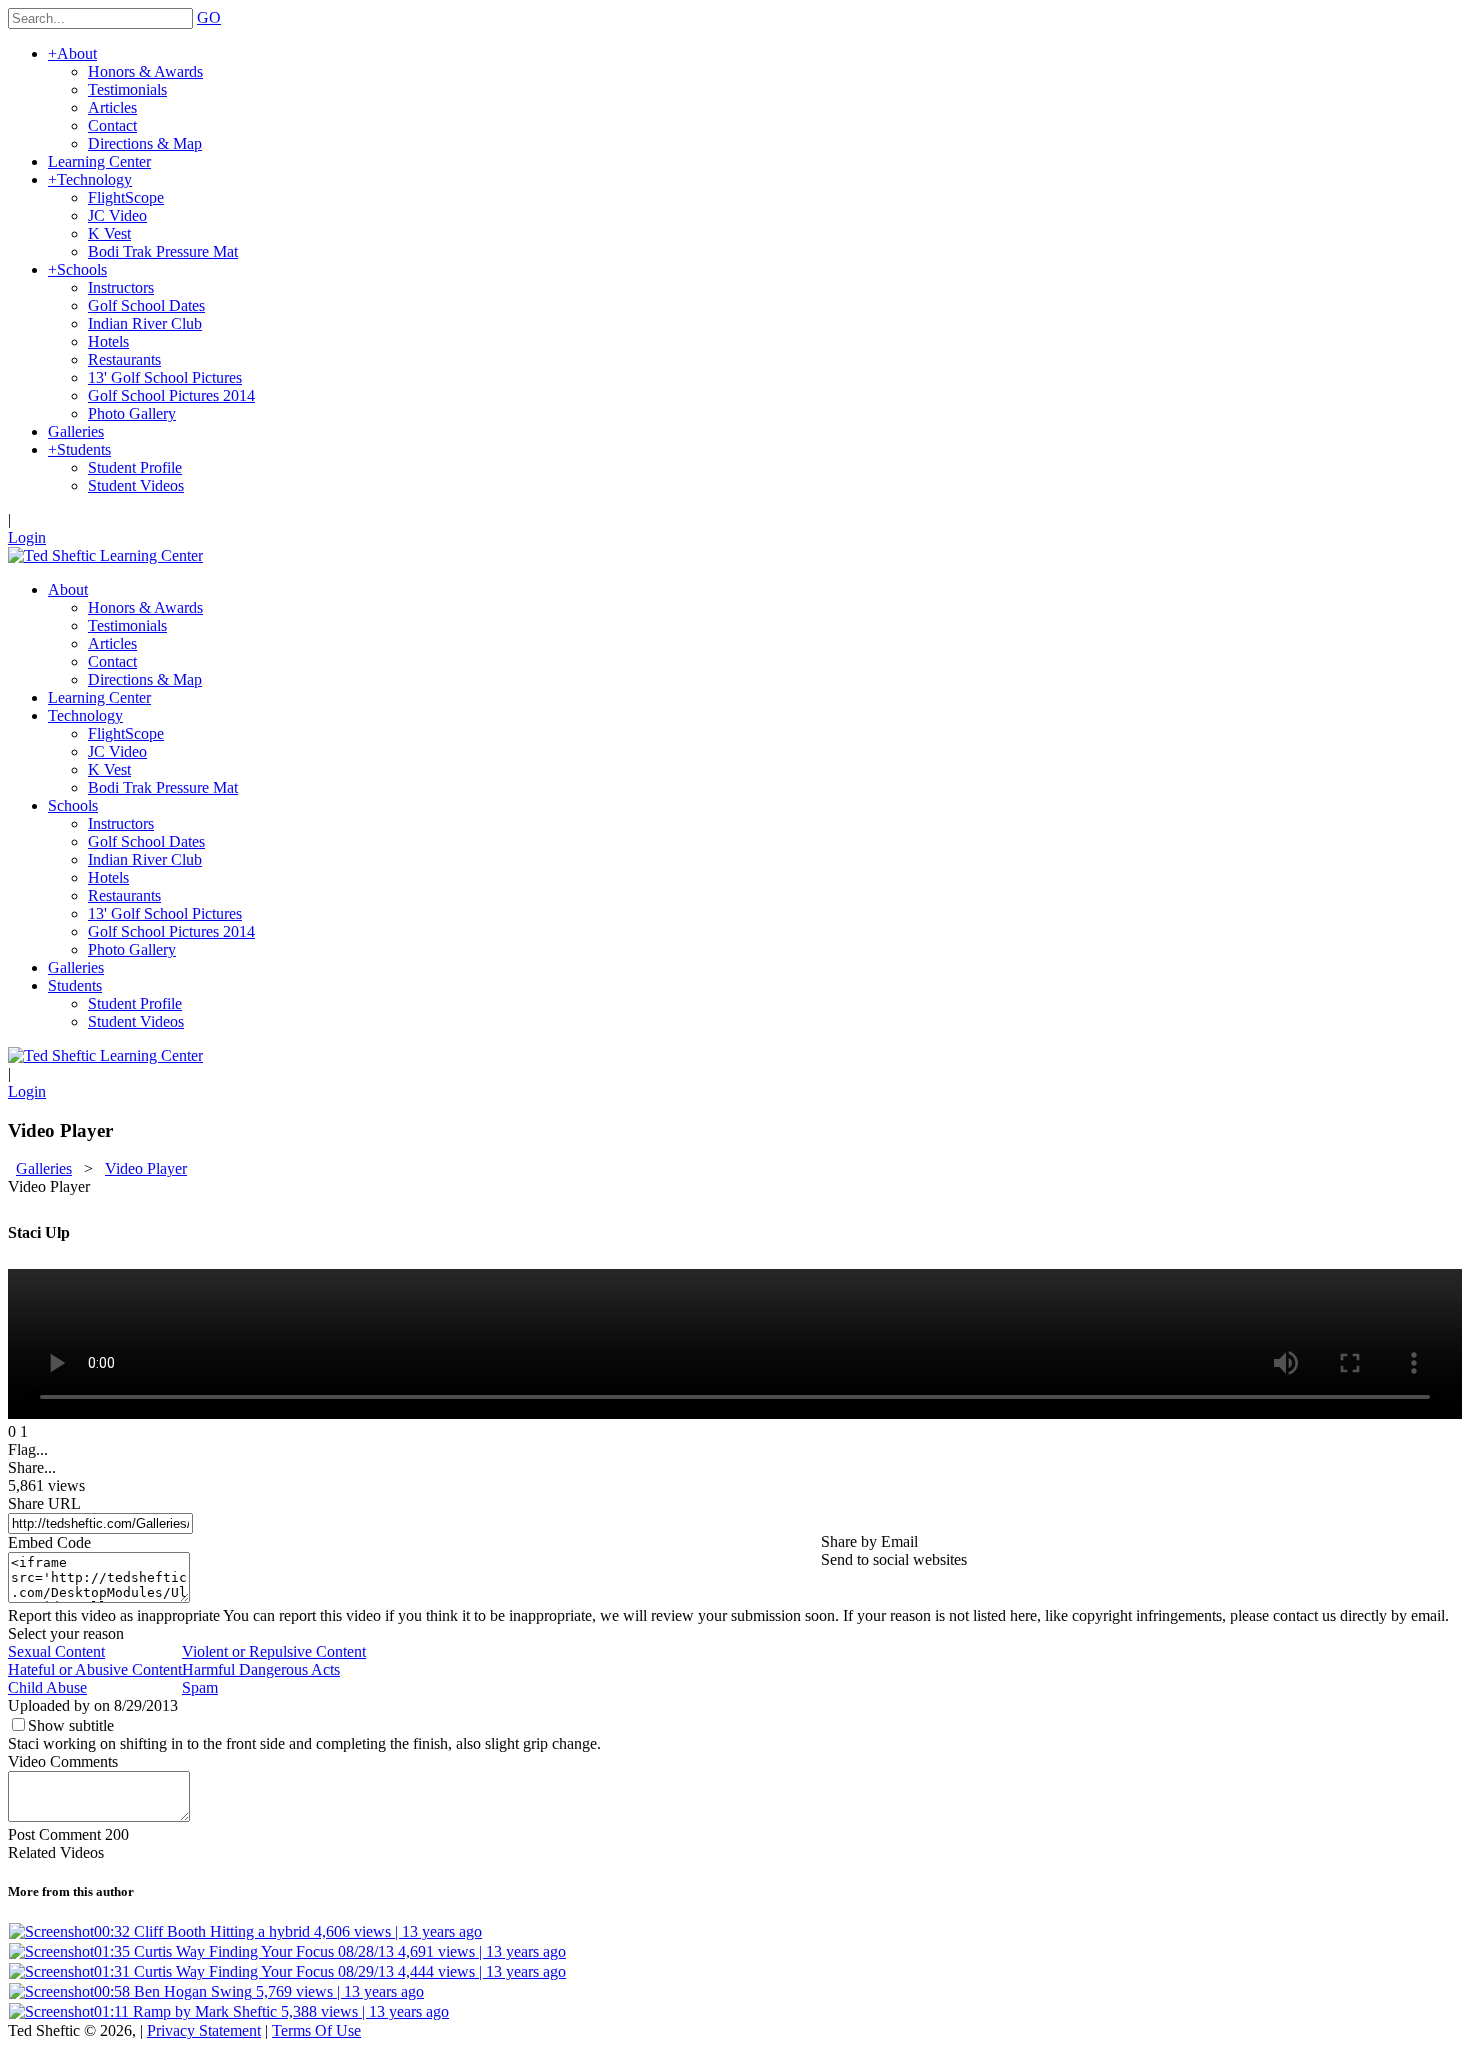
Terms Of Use (316, 2030)
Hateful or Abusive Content (95, 1669)
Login (27, 537)
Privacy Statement (204, 2030)
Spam (200, 1687)
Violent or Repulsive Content (274, 1651)
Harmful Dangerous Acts (261, 1669)
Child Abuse (47, 1687)
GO (209, 17)
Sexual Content (56, 1651)
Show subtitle (71, 1725)
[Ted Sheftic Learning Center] (105, 555)
